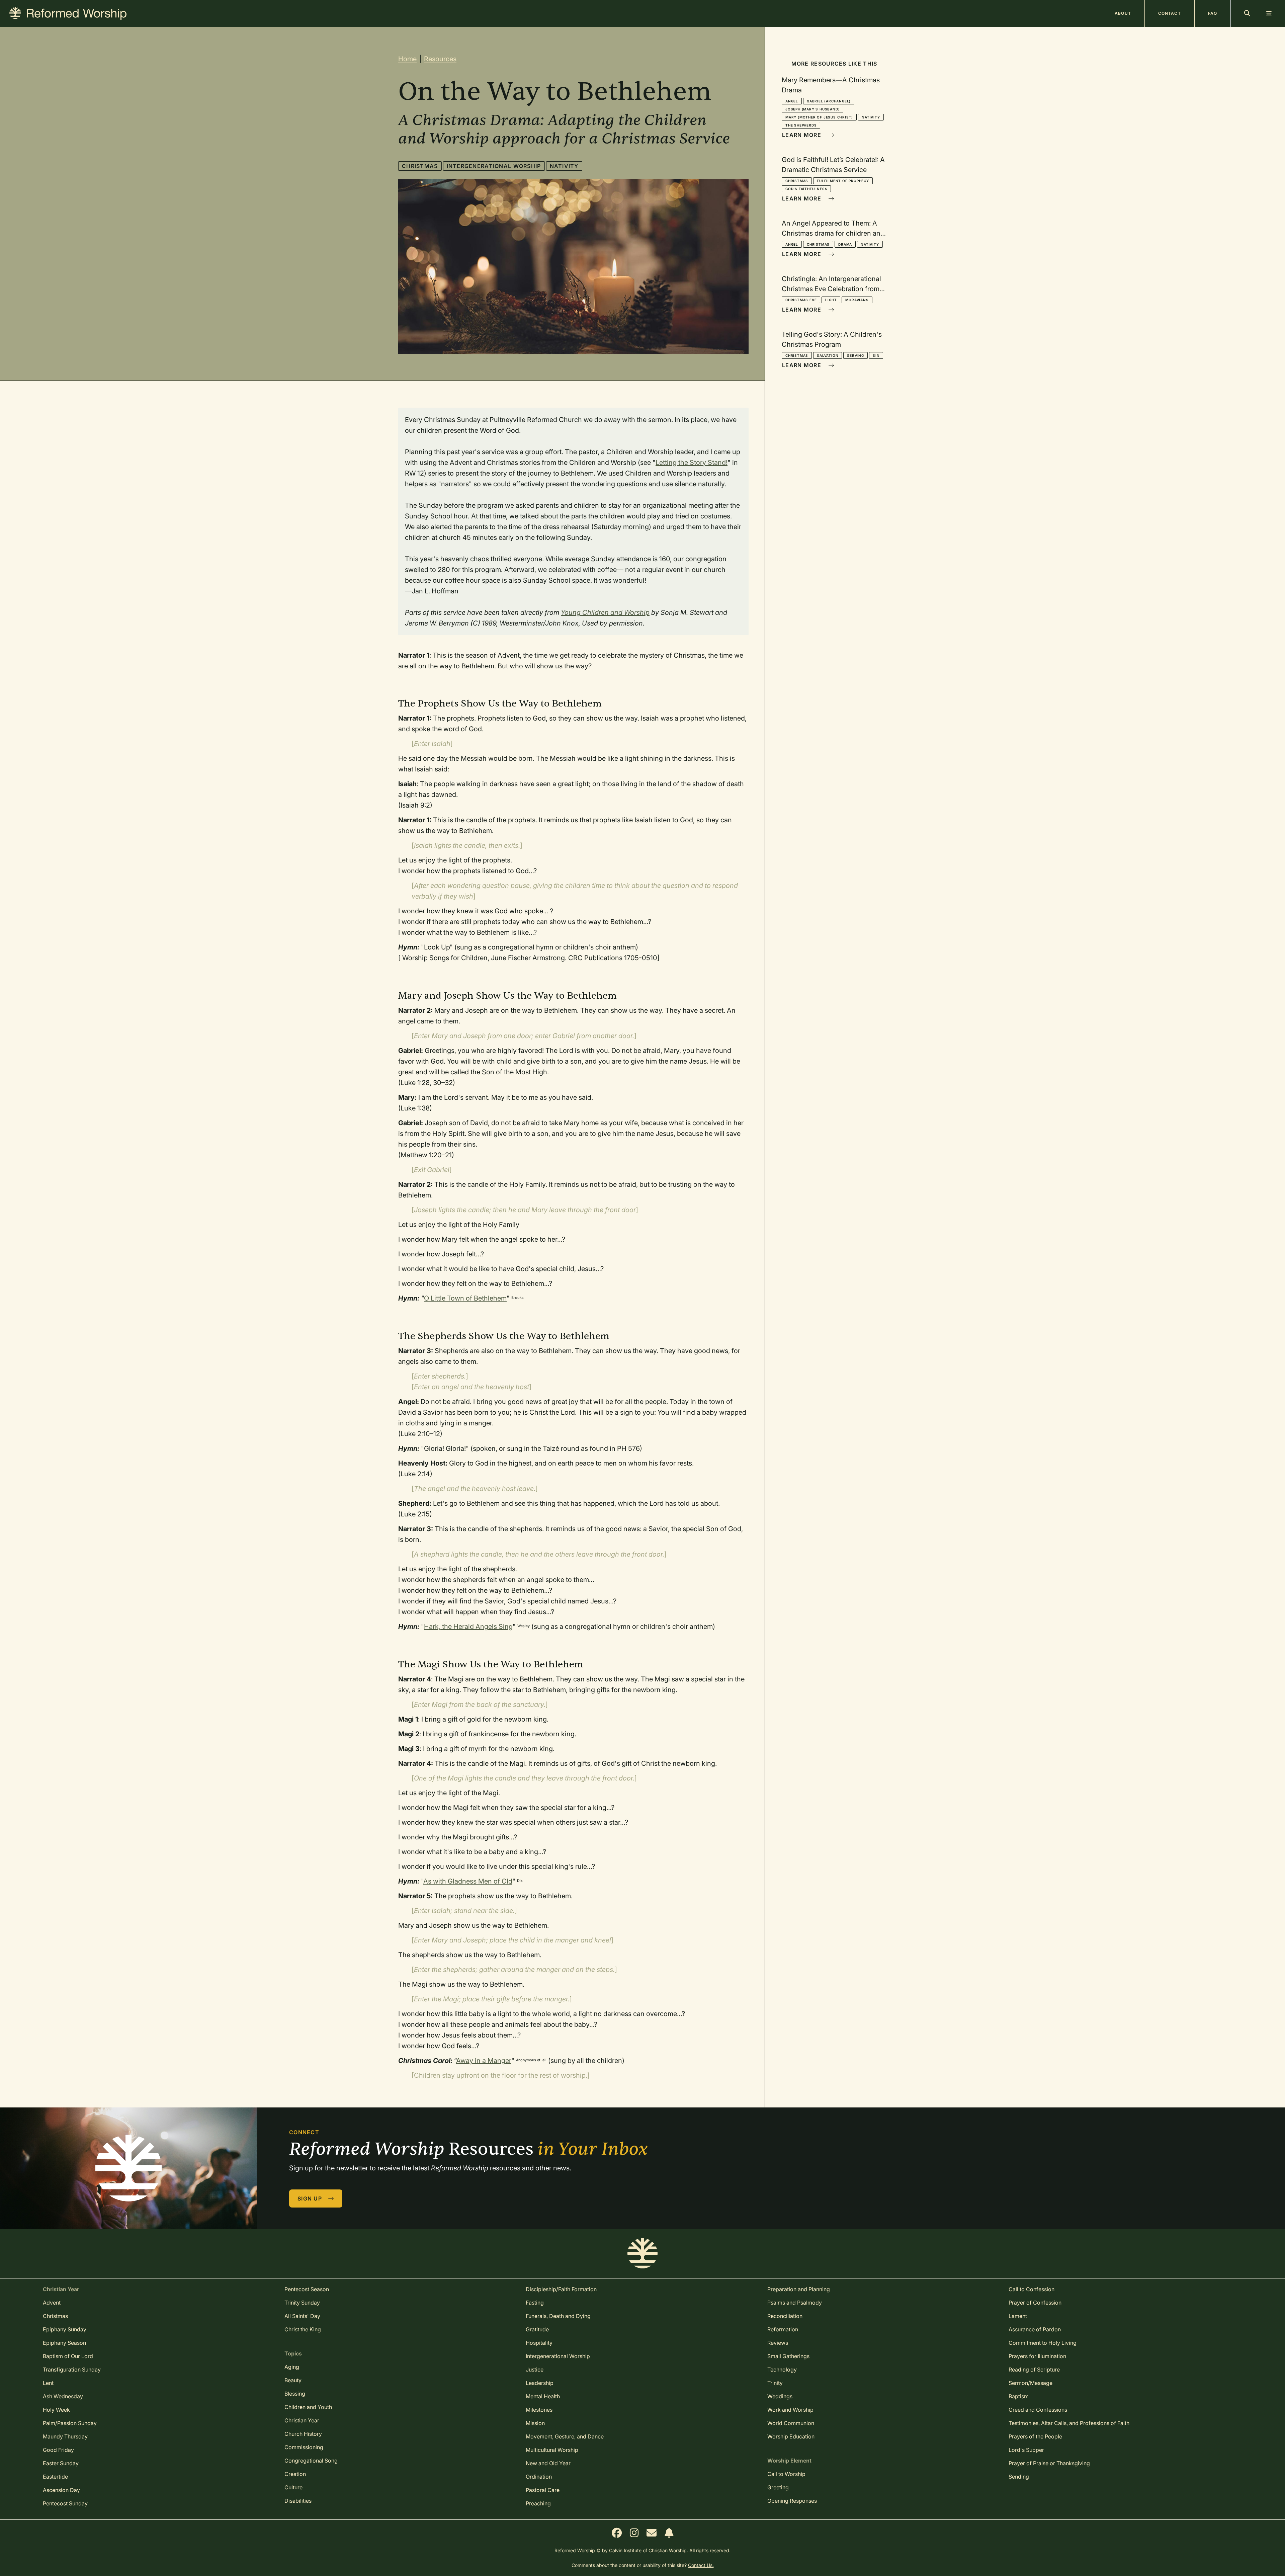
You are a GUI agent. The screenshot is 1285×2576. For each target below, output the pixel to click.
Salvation (828, 355)
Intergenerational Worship (494, 166)
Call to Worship (786, 2474)
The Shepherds (801, 125)
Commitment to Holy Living (1043, 2343)
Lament (1018, 2316)
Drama (845, 244)
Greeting (778, 2487)
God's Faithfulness (806, 189)
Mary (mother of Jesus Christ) (819, 117)
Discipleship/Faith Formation (561, 2289)
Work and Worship (790, 2410)
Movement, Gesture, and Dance (565, 2436)
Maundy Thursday (65, 2436)
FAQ (1213, 13)
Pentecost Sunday (65, 2503)
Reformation (783, 2329)
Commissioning (304, 2447)
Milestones (539, 2410)
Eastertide (55, 2477)
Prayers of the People (1035, 2436)
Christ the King (303, 2329)
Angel (792, 101)
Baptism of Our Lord (68, 2356)
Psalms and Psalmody (795, 2303)
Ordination (539, 2477)
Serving (855, 355)
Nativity (564, 166)
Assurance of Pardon (1035, 2329)
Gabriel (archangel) (829, 101)
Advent (52, 2303)
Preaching (538, 2503)
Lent (48, 2383)
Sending (1019, 2477)
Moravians (857, 300)
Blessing (295, 2394)
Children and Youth (308, 2407)
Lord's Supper (1026, 2450)
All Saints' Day (302, 2316)
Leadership (540, 2383)
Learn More (802, 135)
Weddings (780, 2396)
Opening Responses (792, 2501)
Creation (295, 2474)
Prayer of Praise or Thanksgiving (1049, 2463)
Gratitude (537, 2329)
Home (407, 59)
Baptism (1019, 2396)
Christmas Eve (801, 300)
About (1123, 13)
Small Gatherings (788, 2356)
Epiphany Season (64, 2343)
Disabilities (298, 2501)
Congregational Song (311, 2461)
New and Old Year (548, 2463)
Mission (535, 2423)
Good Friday (58, 2450)
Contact (1170, 13)
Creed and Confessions (1038, 2410)
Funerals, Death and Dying (558, 2316)
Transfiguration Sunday (72, 2370)
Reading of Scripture (1034, 2370)
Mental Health (543, 2396)
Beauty (293, 2380)
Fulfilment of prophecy (843, 181)
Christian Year (302, 2420)
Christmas (420, 166)
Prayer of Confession (1035, 2303)
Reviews (778, 2343)
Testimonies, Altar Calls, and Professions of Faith (1069, 2423)
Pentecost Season (307, 2289)
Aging (292, 2367)
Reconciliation (785, 2316)
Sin (876, 355)
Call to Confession (1032, 2289)
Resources (440, 59)
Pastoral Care (543, 2490)
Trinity (775, 2383)
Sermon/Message (1031, 2383)
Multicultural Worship (552, 2450)
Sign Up (311, 2198)
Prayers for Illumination (1037, 2356)
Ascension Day (61, 2490)
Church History (303, 2434)
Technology (782, 2370)
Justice (535, 2370)
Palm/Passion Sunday (70, 2423)
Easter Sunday (61, 2463)
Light (831, 300)
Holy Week (56, 2410)
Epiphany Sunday (65, 2329)
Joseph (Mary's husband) (812, 109)
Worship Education (791, 2436)
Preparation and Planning (799, 2289)
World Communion (791, 2423)
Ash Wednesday (63, 2396)
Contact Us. (701, 2565)
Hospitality (539, 2343)
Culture (293, 2487)
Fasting (535, 2303)
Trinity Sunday (302, 2303)
